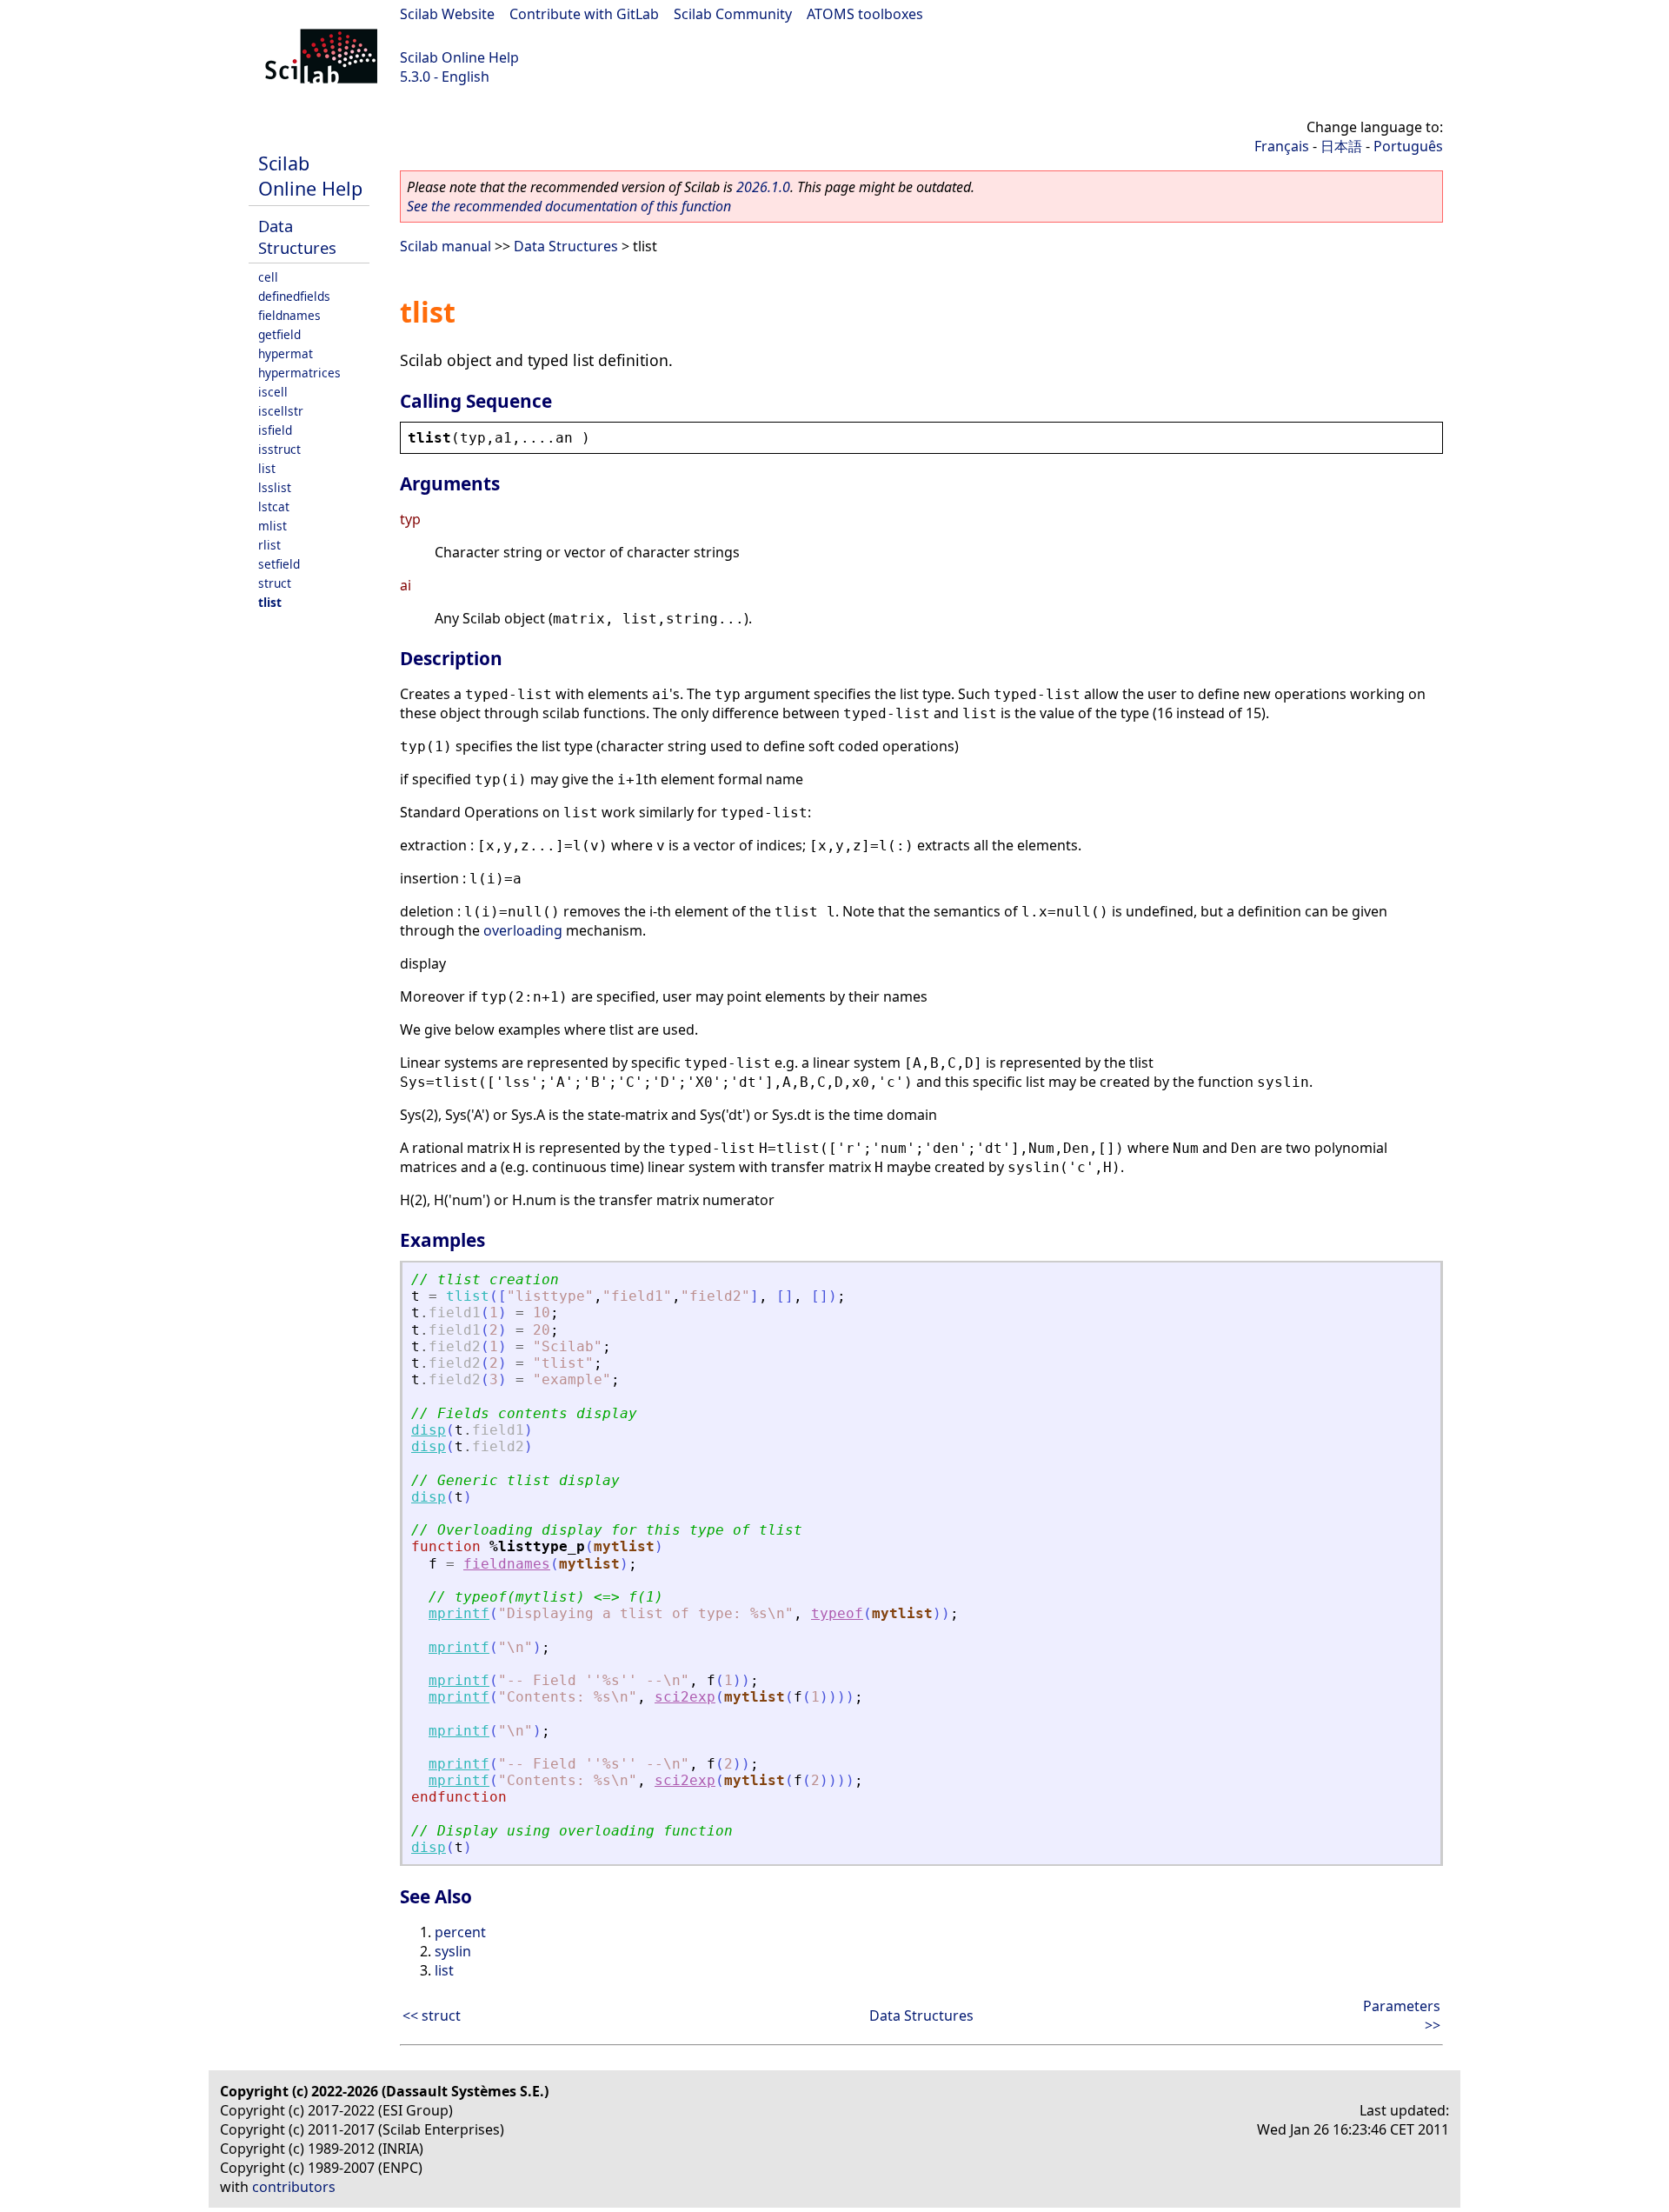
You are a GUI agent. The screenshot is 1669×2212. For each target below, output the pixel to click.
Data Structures (297, 237)
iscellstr (281, 411)
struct (275, 583)
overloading (523, 930)
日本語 (1341, 146)
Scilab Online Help (459, 57)
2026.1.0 (763, 187)
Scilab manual (446, 246)
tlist (270, 602)
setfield (279, 564)
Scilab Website (447, 14)
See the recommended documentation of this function (569, 206)
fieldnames (289, 315)
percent (460, 1932)
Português (1408, 146)
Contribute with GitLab (584, 14)
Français (1282, 146)
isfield (275, 430)
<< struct (432, 2015)
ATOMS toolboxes (865, 14)
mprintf (459, 1613)
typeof (837, 1613)
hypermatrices (299, 373)
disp (429, 1430)
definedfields (294, 296)
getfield (279, 334)
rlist (269, 545)
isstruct (279, 449)
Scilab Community (733, 14)
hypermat (286, 353)
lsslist (275, 487)
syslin (453, 1951)
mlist (273, 526)
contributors (294, 2187)
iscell (273, 392)
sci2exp (685, 1697)
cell (268, 277)
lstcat (274, 506)
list (267, 468)
